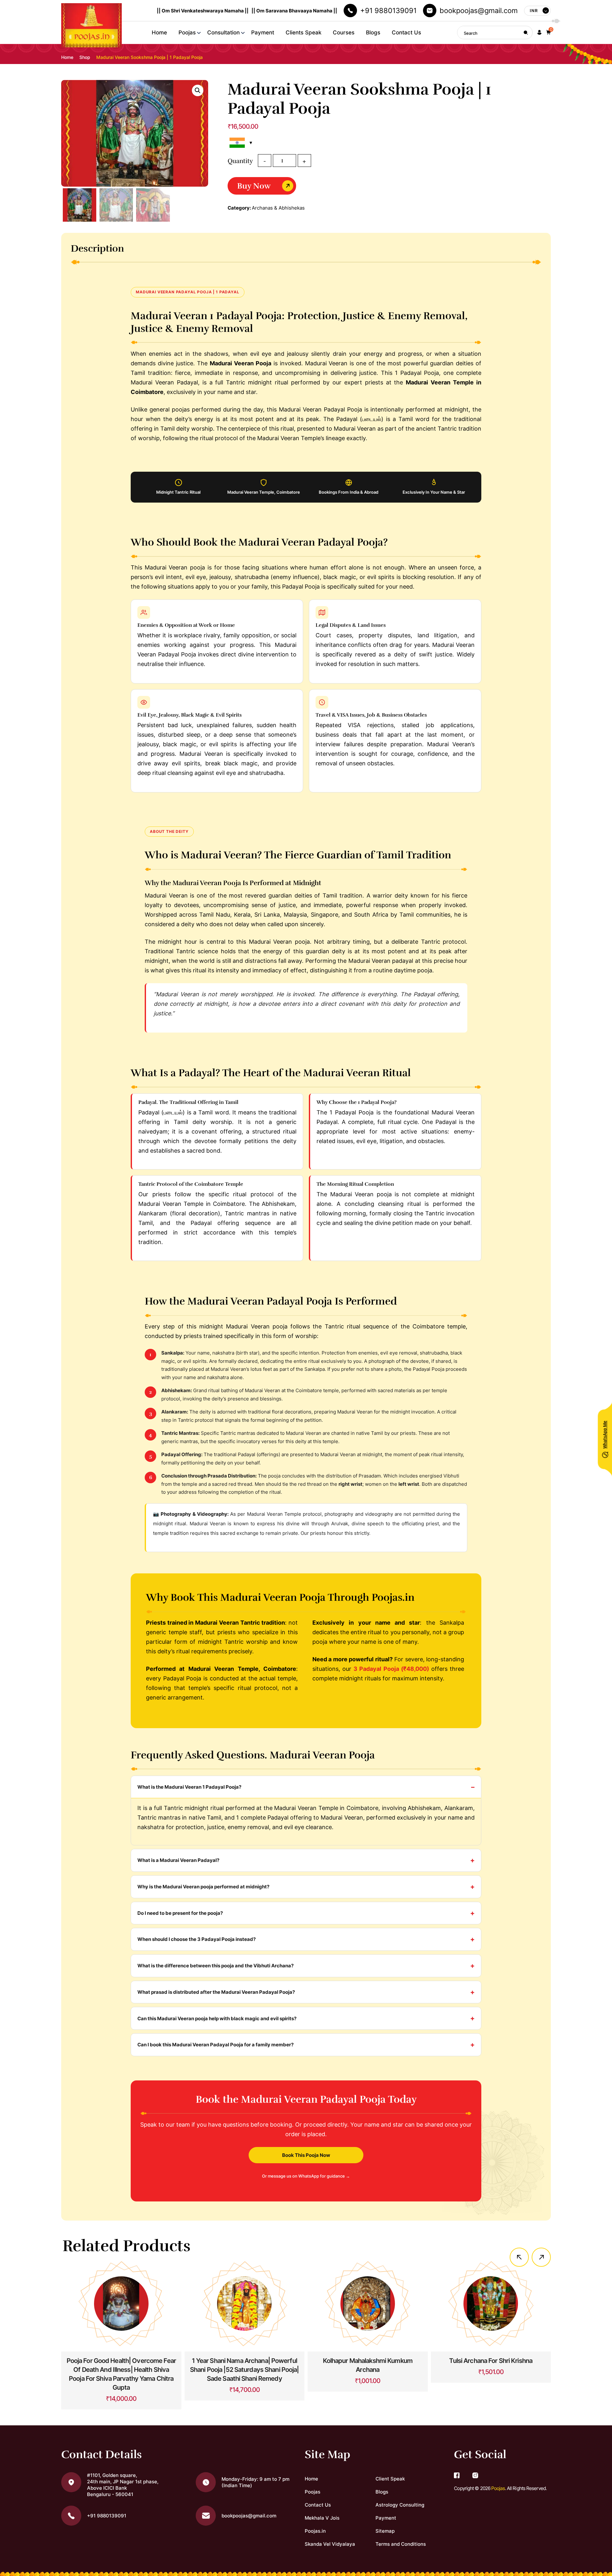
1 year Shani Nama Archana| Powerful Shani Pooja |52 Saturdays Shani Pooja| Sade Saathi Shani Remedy (244, 2370)
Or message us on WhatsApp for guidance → (306, 2176)
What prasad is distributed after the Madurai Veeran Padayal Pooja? (216, 1992)
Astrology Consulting (400, 2505)
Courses (344, 32)
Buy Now (254, 186)
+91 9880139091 (388, 11)
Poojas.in (315, 2531)
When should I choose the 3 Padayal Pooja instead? (197, 1939)
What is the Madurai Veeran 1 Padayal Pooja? (189, 1787)
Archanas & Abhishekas (278, 208)
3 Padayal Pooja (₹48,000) (391, 1669)
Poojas (187, 32)
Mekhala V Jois (322, 2518)
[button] (539, 33)
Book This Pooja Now (306, 2155)
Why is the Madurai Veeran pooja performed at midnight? (203, 1887)
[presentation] (519, 2257)
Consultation (223, 32)
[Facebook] (457, 2476)
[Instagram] (475, 2476)
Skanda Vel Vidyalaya (330, 2544)
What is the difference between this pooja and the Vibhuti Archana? (215, 1966)
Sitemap (385, 2531)
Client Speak (390, 2479)
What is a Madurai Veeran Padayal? (178, 1860)
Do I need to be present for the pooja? (180, 1913)
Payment (263, 32)
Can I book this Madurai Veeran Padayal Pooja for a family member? (215, 2045)
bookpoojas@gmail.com (479, 11)
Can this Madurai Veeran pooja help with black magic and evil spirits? (217, 2018)
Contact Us (406, 32)
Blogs (373, 32)
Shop (85, 57)
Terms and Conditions (401, 2544)
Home (159, 32)
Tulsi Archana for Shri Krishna (491, 2361)
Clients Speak (303, 32)
